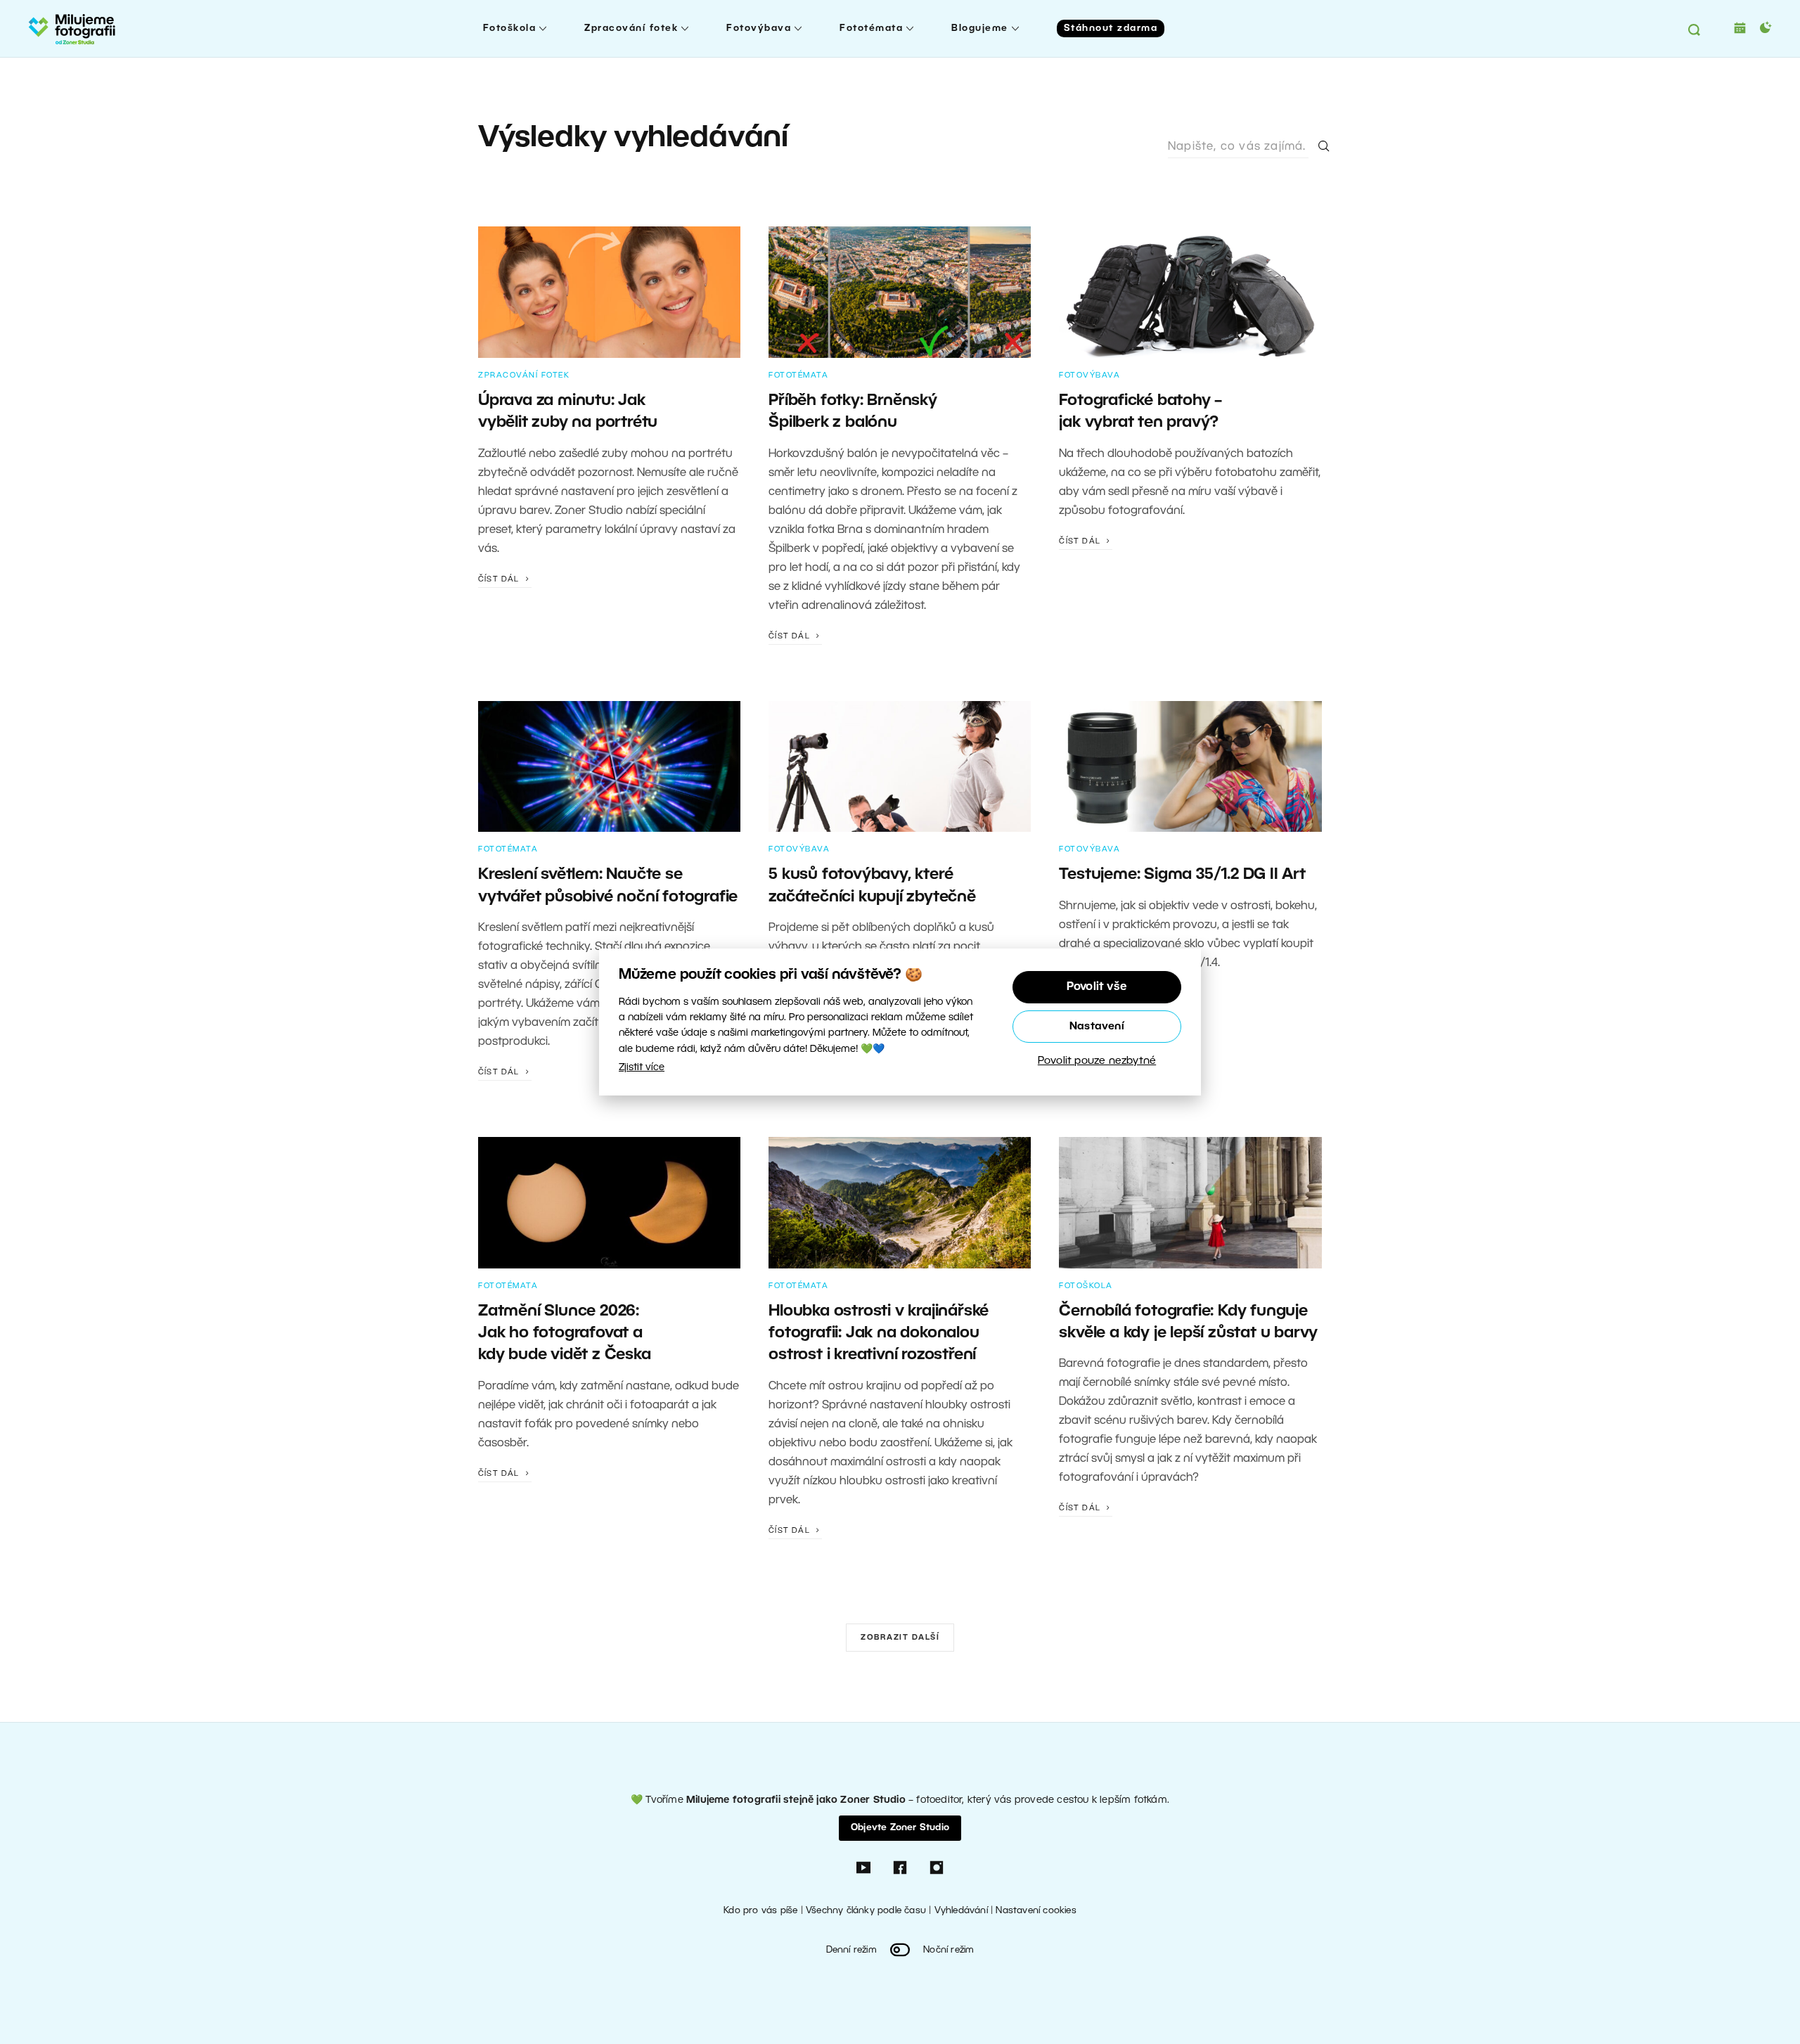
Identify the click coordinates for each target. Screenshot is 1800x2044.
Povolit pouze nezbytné (1097, 1061)
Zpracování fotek (631, 28)
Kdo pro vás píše (760, 1911)
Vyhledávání (961, 1911)
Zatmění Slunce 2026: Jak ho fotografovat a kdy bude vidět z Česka (565, 1333)
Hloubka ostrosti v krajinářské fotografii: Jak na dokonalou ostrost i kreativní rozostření (879, 1333)
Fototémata (871, 28)
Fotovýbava (759, 28)
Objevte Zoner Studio (900, 1828)
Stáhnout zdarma (1111, 28)
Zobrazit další (900, 1638)
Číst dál (500, 579)
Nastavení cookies (1036, 1911)
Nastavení (1097, 1027)
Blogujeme (980, 28)
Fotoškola (510, 28)
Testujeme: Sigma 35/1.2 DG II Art (1182, 875)
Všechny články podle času (866, 1911)
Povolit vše (1097, 987)
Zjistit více (642, 1068)
